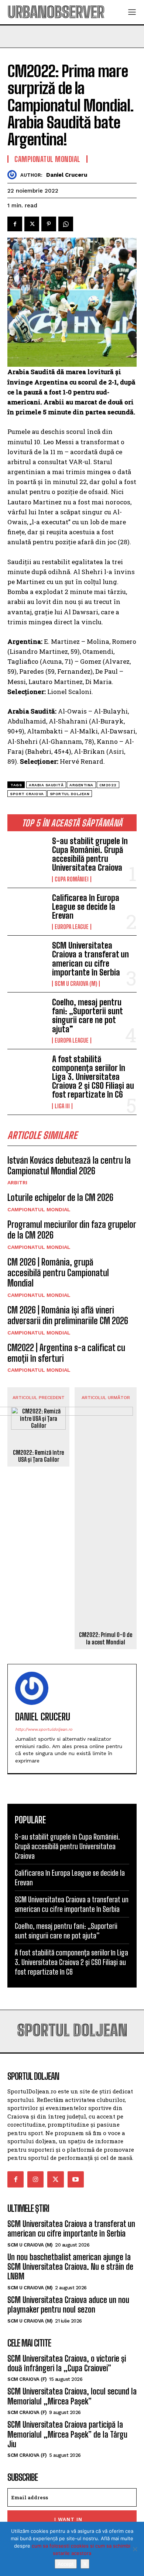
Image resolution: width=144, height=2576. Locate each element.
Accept (66, 2564)
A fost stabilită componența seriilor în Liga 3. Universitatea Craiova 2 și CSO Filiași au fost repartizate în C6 (93, 1077)
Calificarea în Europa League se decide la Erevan (86, 907)
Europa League (72, 927)
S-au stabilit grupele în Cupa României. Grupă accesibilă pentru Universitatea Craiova (90, 854)
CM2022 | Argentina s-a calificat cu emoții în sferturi (66, 1353)
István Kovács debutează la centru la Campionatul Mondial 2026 (69, 1166)
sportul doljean (70, 794)
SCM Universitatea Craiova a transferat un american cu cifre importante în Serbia (90, 959)
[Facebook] (15, 224)
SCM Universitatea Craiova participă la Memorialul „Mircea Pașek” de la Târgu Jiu (67, 2434)
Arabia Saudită (46, 785)
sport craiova (27, 794)
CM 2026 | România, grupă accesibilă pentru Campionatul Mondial (58, 1273)
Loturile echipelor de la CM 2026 (60, 1197)
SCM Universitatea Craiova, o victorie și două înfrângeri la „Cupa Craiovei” (67, 2363)
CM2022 (108, 785)
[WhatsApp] (66, 224)
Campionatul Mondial (39, 1209)
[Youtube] (76, 2179)
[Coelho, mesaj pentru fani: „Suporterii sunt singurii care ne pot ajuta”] (27, 1016)
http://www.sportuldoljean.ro (44, 1729)
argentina (81, 785)
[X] (135, 2549)
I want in (68, 2519)
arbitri (17, 1182)
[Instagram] (35, 2179)
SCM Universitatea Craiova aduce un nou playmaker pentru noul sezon (68, 2305)
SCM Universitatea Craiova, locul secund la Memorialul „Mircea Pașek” (72, 2396)
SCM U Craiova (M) (76, 984)
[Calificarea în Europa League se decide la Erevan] (27, 911)
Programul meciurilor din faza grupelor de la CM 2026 (72, 1230)
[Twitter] (32, 224)
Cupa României (72, 879)
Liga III (62, 1106)
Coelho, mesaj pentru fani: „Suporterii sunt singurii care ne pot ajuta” (87, 1016)
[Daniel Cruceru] (14, 175)
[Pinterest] (49, 224)
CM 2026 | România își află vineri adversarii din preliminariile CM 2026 (68, 1315)
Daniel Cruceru (67, 175)
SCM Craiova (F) (27, 2379)
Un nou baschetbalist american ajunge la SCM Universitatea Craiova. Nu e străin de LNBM (70, 2267)
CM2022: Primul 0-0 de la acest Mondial (106, 1638)
